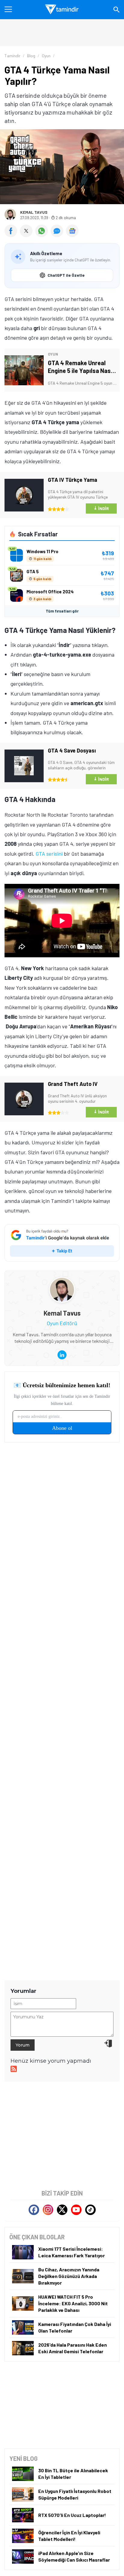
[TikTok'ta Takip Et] (90, 2210)
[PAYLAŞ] (12, 235)
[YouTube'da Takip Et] (76, 2210)
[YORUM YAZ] (58, 235)
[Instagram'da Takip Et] (48, 2210)
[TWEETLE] (28, 235)
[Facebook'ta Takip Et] (34, 2210)
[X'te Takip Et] (62, 2210)
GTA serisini (49, 854)
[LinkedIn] (62, 1355)
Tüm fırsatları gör (62, 611)
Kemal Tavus (34, 212)
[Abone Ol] (72, 231)
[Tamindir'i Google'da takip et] (62, 1243)
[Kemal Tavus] (62, 1282)
